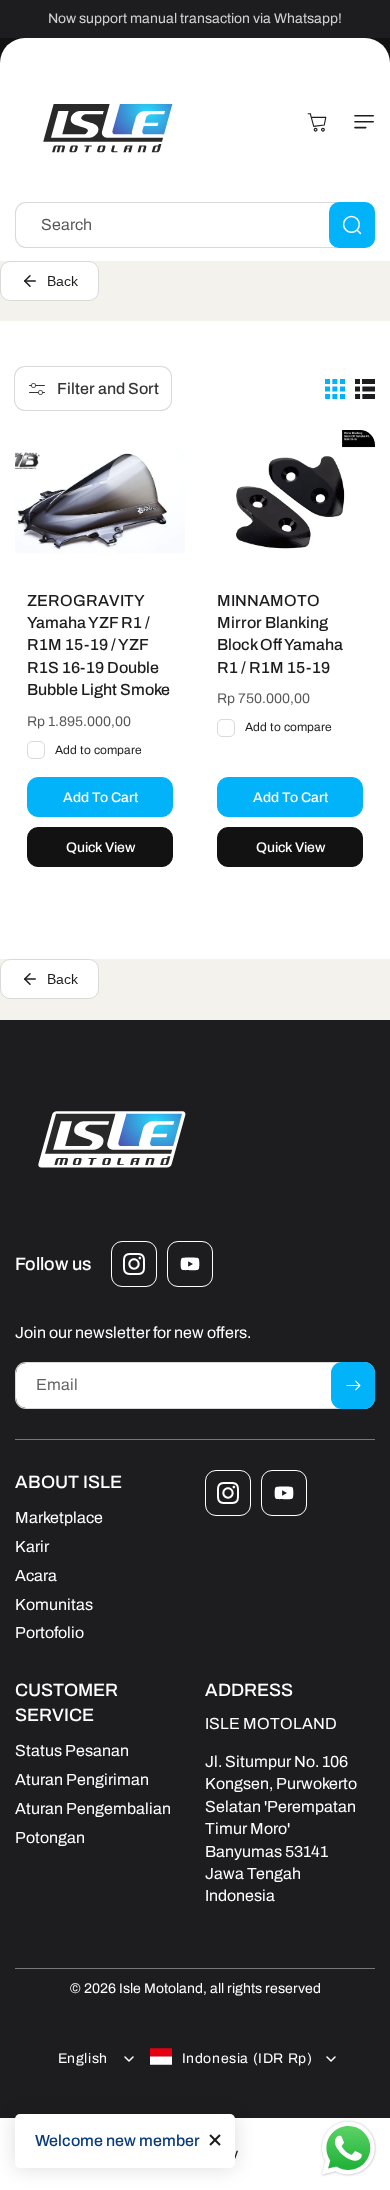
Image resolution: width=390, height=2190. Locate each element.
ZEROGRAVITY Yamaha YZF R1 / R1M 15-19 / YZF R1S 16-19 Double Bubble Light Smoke (98, 645)
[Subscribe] (353, 1385)
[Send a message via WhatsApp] (348, 2148)
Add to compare (98, 750)
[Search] (352, 225)
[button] (360, 122)
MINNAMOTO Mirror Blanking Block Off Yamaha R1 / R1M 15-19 (280, 634)
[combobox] (195, 225)
